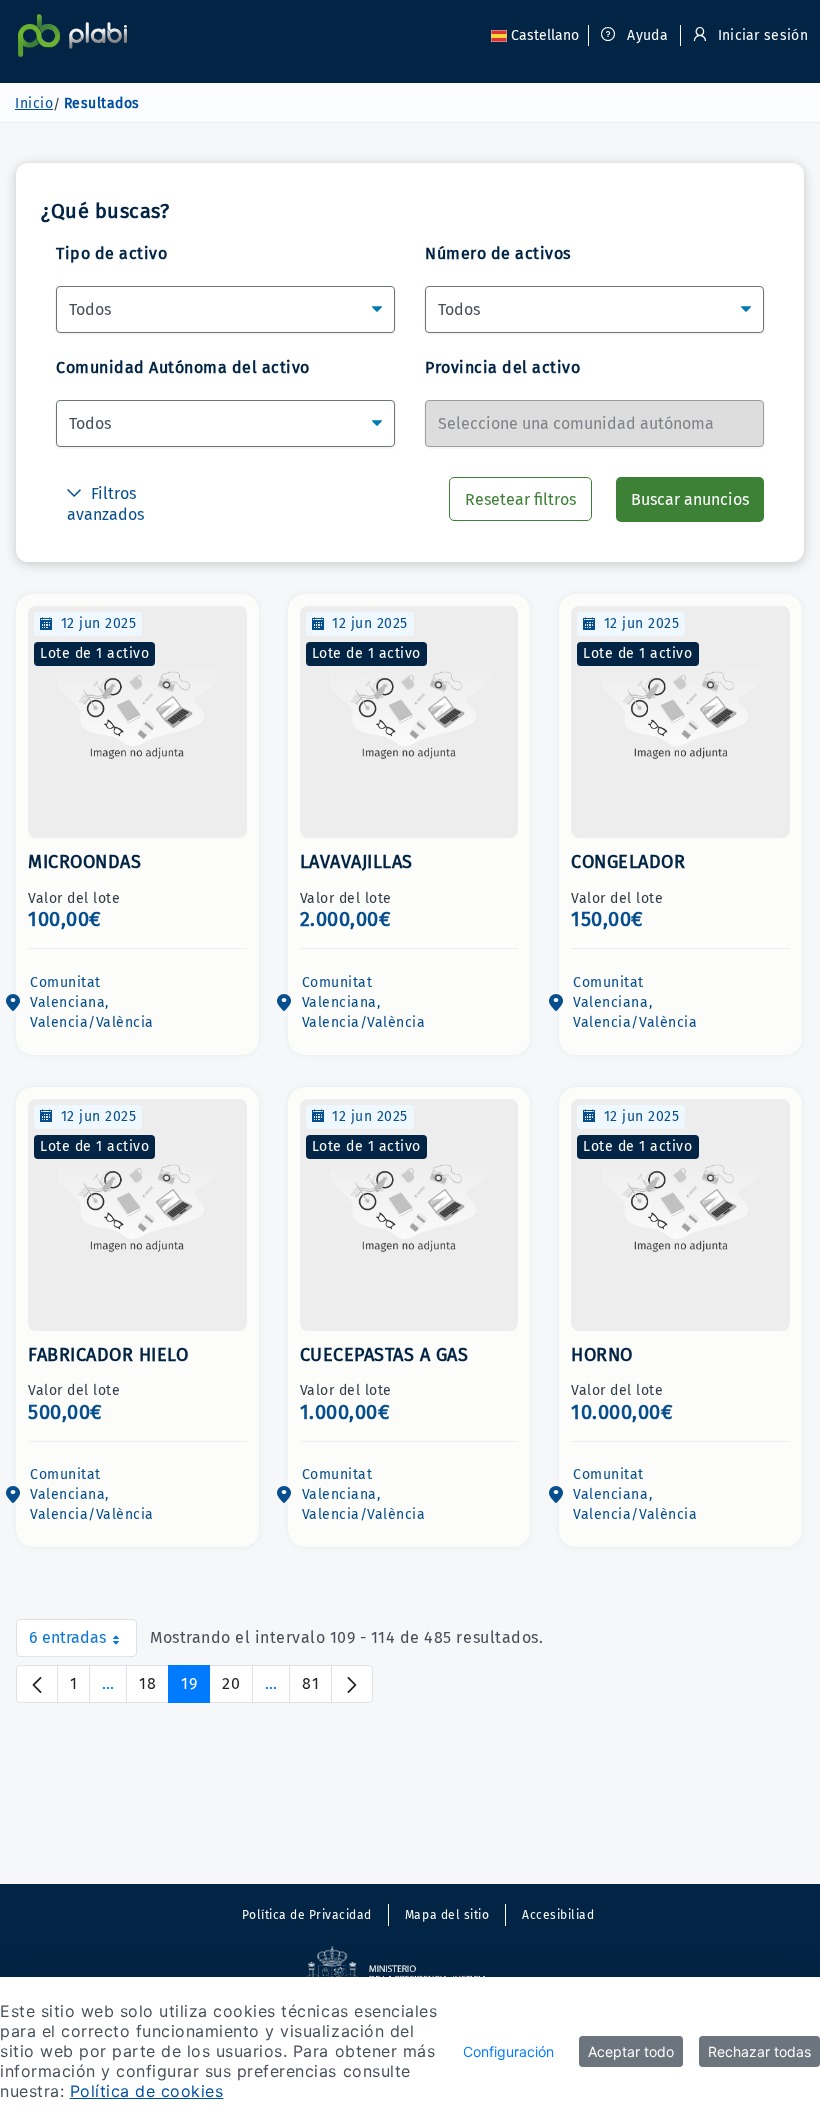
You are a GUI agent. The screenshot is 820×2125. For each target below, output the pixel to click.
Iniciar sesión (760, 35)
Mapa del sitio (447, 1915)
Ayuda (645, 35)
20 (237, 1688)
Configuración (508, 2051)
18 (154, 1688)
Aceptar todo (631, 2051)
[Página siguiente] (352, 1684)
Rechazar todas (759, 2051)
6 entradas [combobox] (83, 1642)
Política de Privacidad (307, 1915)
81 (317, 1688)
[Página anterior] (37, 1684)
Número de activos (498, 253)
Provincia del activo (502, 367)
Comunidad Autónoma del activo (183, 367)
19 (195, 1688)
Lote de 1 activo (94, 653)
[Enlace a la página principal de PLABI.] (72, 35)
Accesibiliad (558, 1915)
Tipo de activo (111, 253)
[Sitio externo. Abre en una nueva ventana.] (410, 1973)
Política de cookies (147, 2091)
